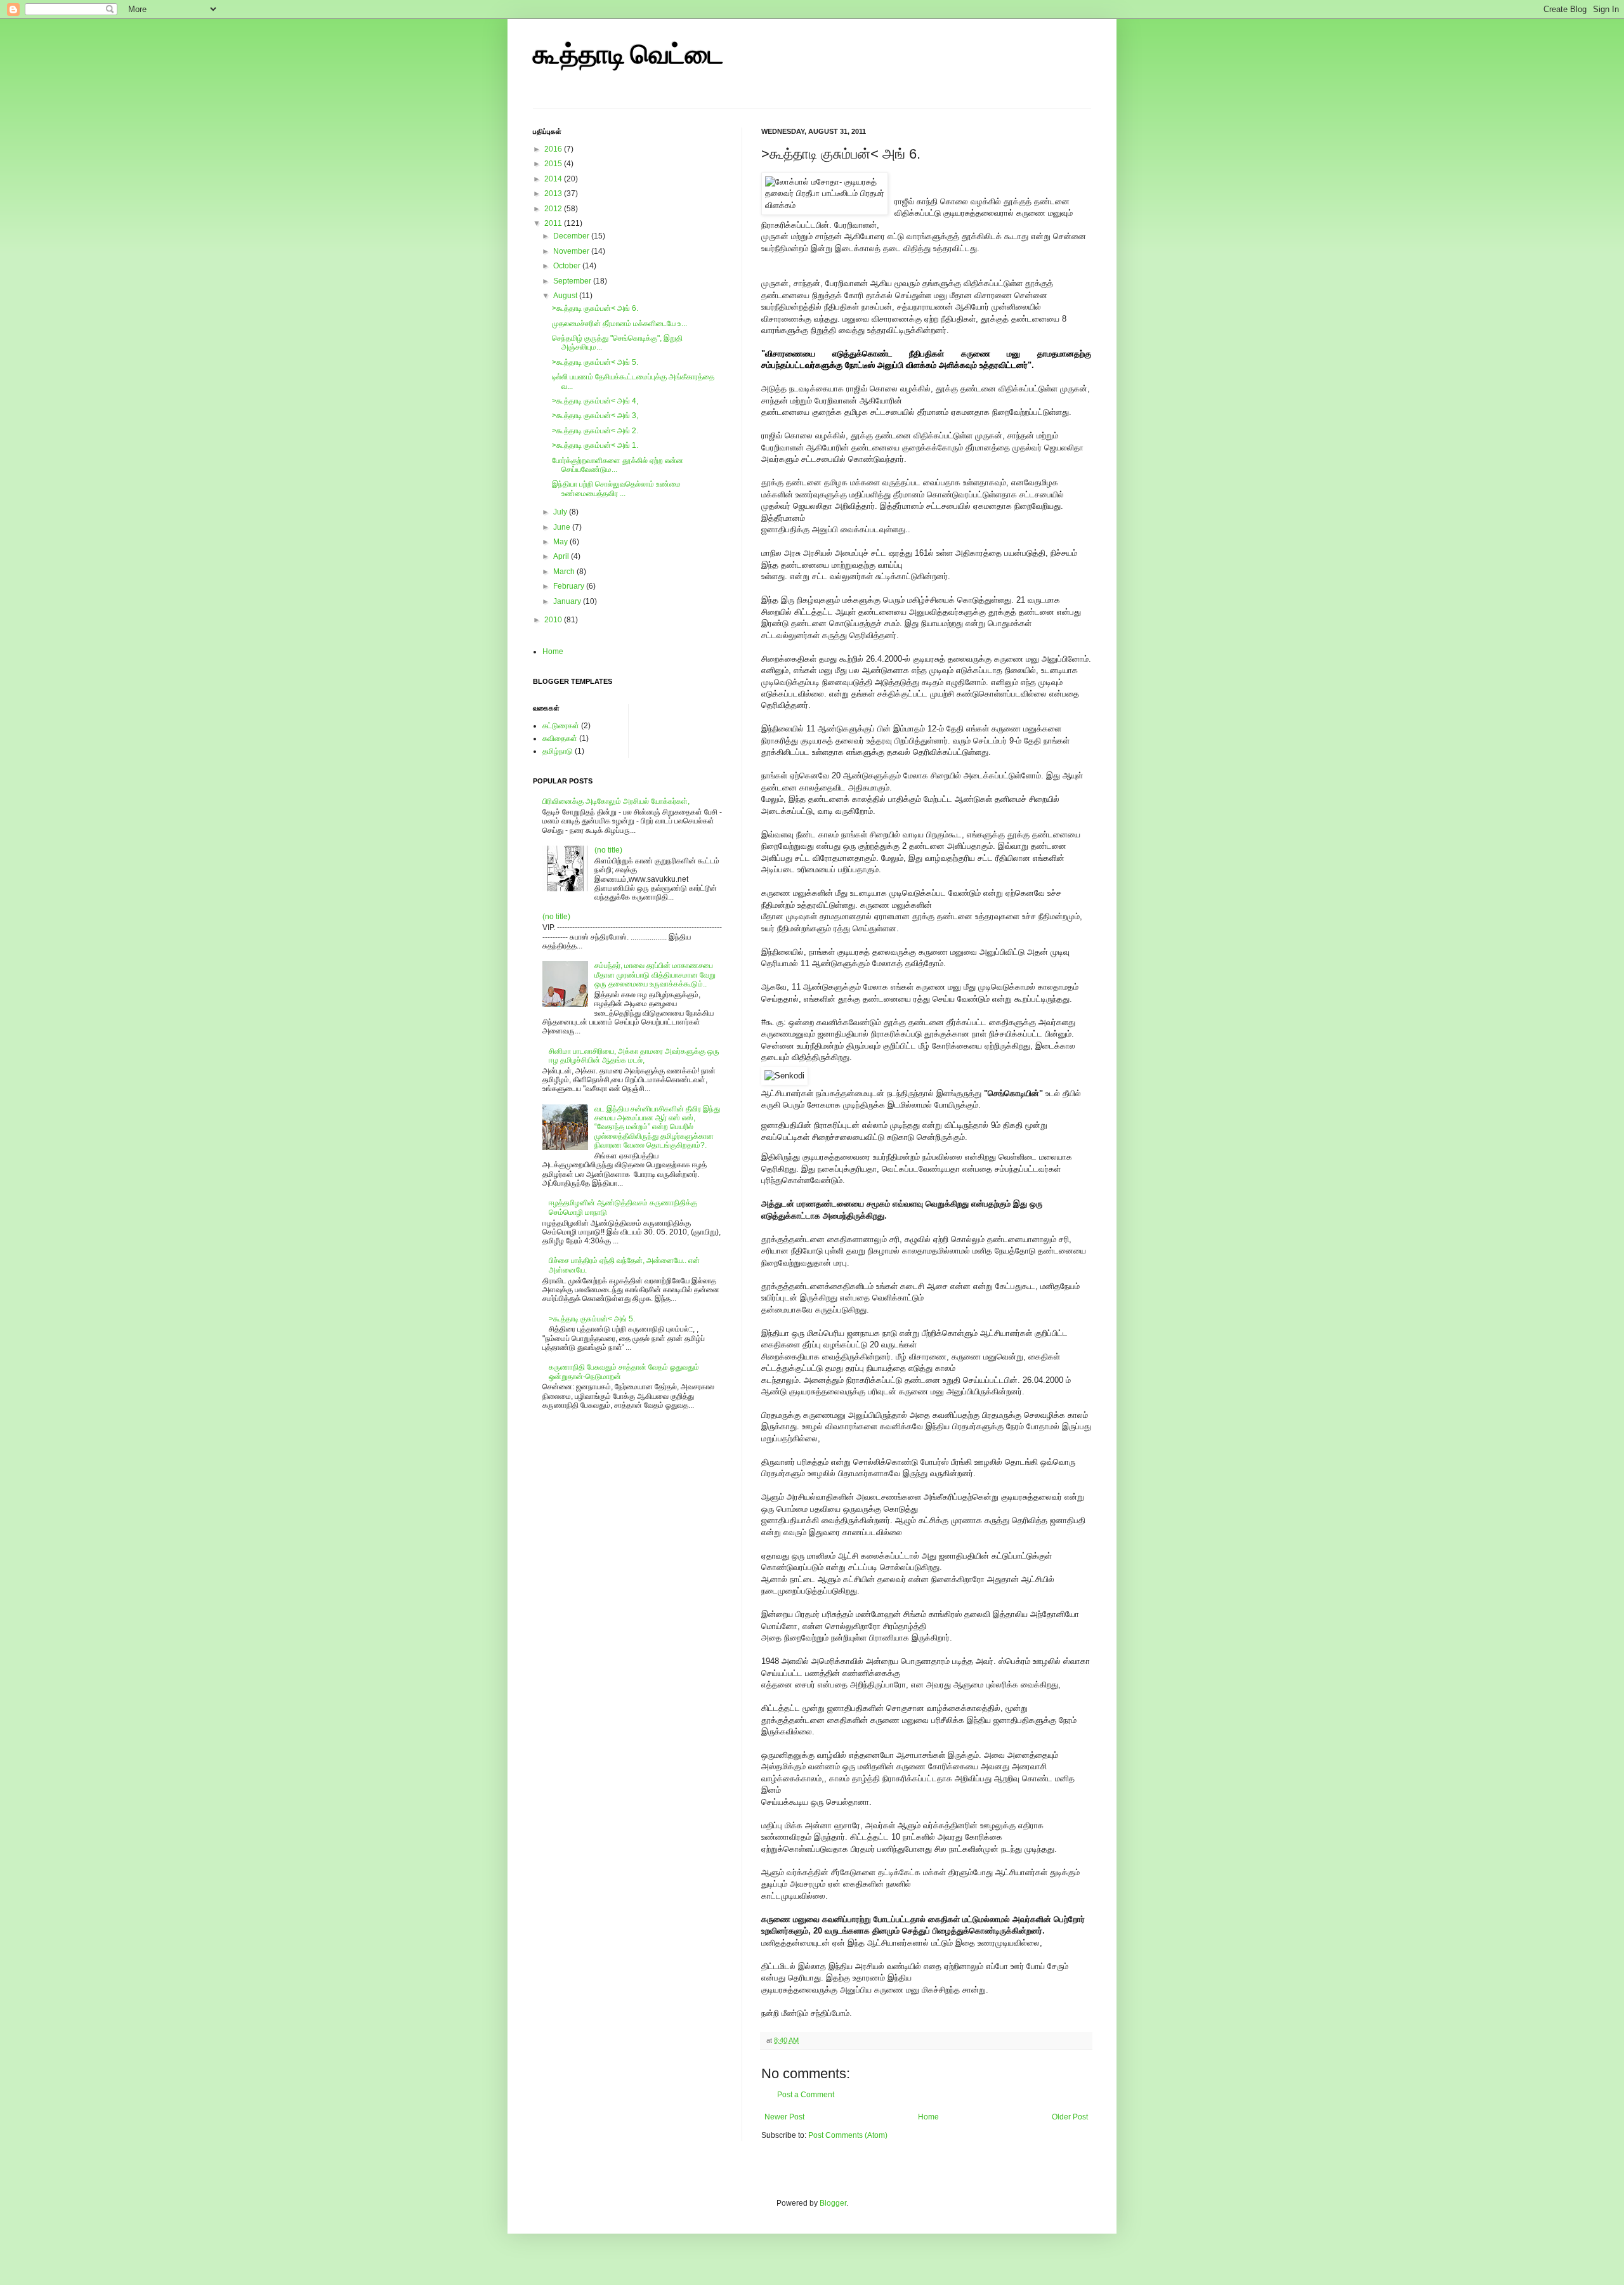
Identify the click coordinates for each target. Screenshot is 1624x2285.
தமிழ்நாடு (558, 751)
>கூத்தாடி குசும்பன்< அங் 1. (595, 445)
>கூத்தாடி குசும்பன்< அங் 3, (595, 416)
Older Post (1070, 2117)
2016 (554, 149)
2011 (554, 223)
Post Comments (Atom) (848, 2135)
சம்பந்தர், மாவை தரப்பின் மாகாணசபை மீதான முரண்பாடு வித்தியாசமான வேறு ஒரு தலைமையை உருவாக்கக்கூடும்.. (655, 975)
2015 (554, 164)
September (573, 281)
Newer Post (784, 2117)
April (562, 556)
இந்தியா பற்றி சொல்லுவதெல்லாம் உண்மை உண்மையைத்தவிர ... (616, 488)
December (572, 236)
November (572, 251)
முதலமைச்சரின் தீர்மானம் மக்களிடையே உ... (619, 324)
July (561, 512)
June (563, 527)
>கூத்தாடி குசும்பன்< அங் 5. (595, 362)
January (568, 601)
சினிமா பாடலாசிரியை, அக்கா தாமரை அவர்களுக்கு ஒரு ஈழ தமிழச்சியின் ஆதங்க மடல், (634, 1056)
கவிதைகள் (560, 738)
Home (928, 2117)
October (568, 266)
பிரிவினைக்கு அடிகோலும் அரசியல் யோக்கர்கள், (616, 801)
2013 (554, 193)
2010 (554, 620)
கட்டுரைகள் (561, 726)
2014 (554, 179)
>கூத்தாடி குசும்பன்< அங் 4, (595, 401)
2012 (554, 209)
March (565, 572)
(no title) (608, 850)
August (566, 296)
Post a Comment (806, 2095)
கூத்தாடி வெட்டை (628, 56)
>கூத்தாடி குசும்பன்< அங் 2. (595, 431)
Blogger (833, 2203)
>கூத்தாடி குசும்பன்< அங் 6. (595, 308)
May (561, 542)
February (570, 586)
